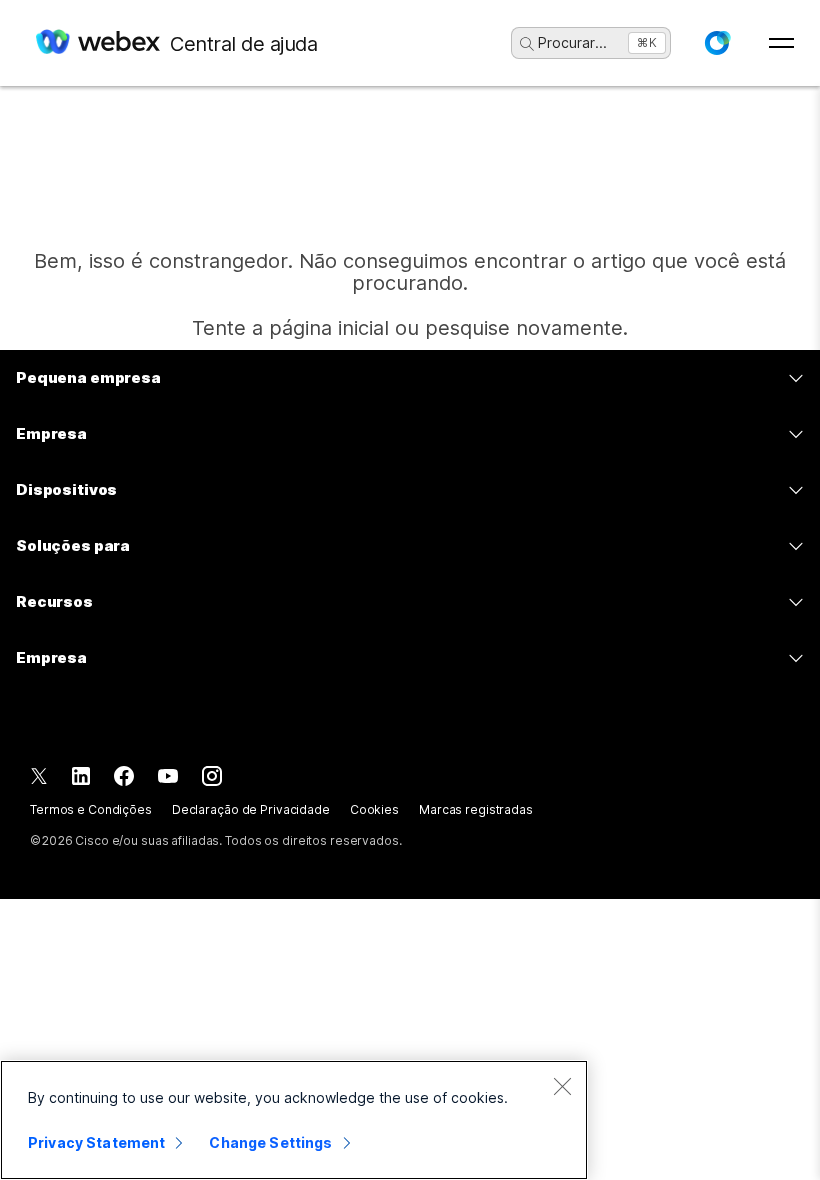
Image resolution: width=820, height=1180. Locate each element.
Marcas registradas (476, 809)
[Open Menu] (781, 43)
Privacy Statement (96, 1142)
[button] (717, 43)
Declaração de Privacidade (251, 809)
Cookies (374, 809)
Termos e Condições (91, 809)
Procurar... (572, 42)
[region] (294, 1120)
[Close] (562, 1086)
